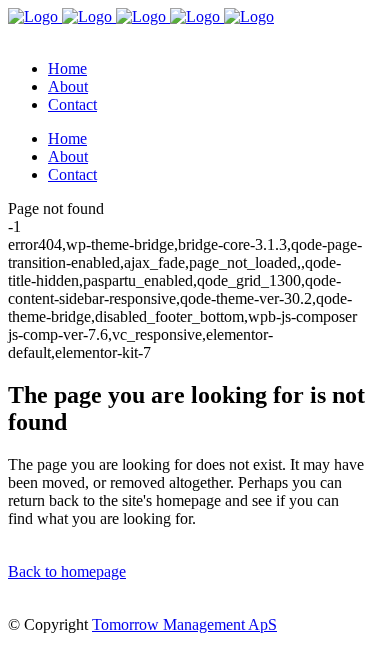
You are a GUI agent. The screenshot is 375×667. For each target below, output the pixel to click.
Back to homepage (67, 571)
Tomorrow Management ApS (184, 624)
